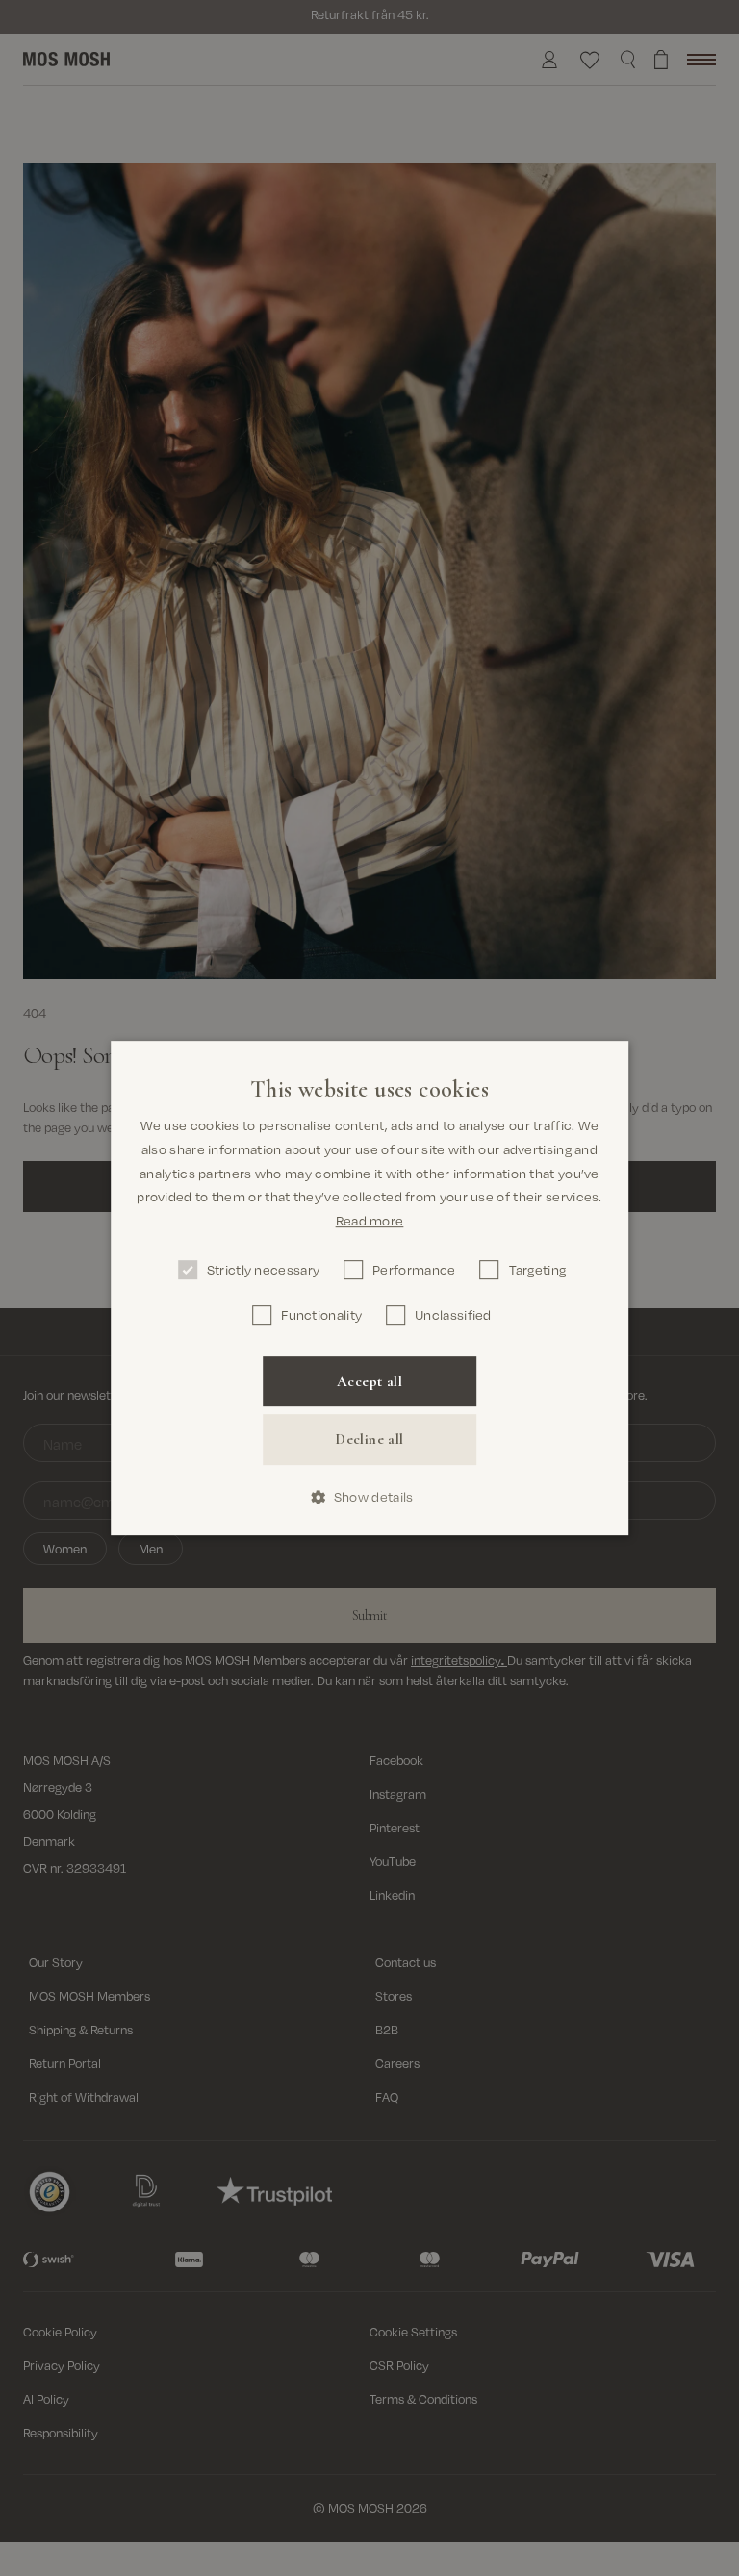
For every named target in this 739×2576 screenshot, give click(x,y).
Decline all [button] (369, 1440)
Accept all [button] (369, 1381)
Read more (370, 1220)
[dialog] (369, 1288)
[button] (370, 1497)
